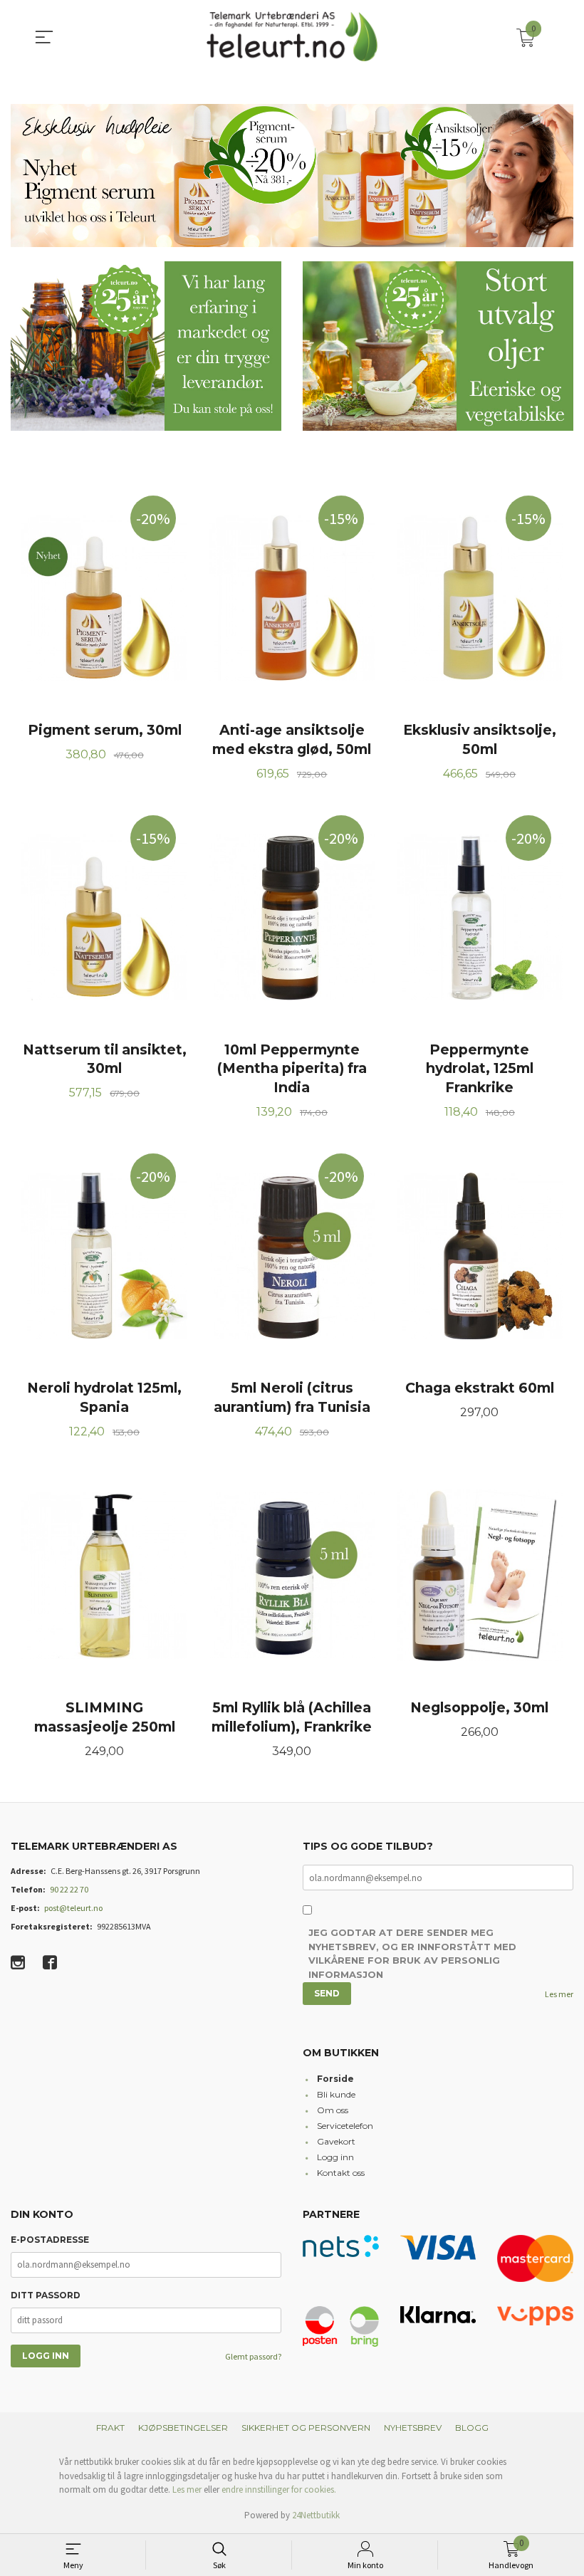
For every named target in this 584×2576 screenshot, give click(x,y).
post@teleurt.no (73, 1908)
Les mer (559, 1994)
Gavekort (336, 2141)
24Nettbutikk (316, 2515)
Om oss (333, 2110)
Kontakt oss (341, 2173)
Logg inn (335, 2157)
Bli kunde (336, 2094)
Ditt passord (46, 2295)
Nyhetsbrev (413, 2428)
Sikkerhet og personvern (306, 2428)
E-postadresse (50, 2240)
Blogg (472, 2428)
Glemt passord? (253, 2356)
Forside (335, 2079)
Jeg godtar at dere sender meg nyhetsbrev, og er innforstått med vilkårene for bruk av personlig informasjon (412, 1953)
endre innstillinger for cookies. (279, 2489)
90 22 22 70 (69, 1889)
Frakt (110, 2428)
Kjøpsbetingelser (183, 2428)
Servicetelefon (345, 2126)
